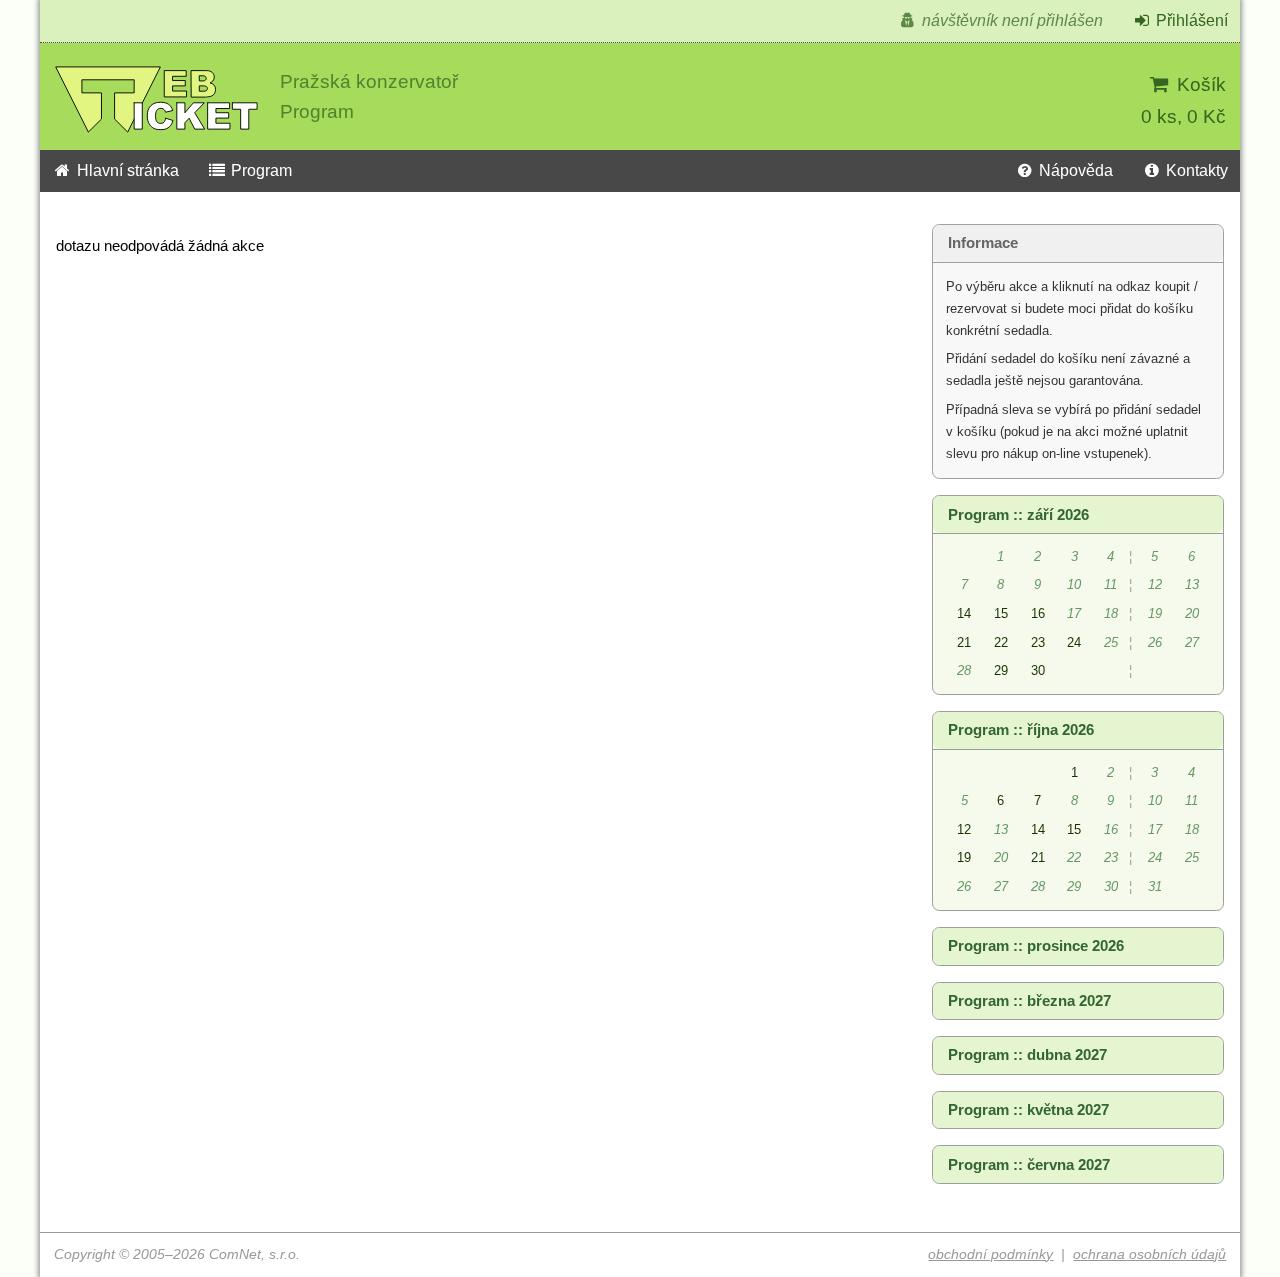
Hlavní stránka (126, 170)
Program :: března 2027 (1029, 1001)
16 (1038, 613)
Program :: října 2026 (1021, 730)
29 (1001, 670)
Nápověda (1074, 170)
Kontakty (1195, 170)
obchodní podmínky (990, 1254)
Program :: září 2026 (1018, 515)
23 (1038, 642)
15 (1001, 613)
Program (259, 170)
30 (1038, 670)
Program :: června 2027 (1029, 1165)
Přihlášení (1190, 20)
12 (964, 829)
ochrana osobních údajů (1149, 1254)
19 (964, 857)
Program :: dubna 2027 (1027, 1055)
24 (1074, 642)
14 (964, 613)
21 (964, 642)
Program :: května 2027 (1028, 1110)
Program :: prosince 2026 (1036, 946)
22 (1001, 642)
